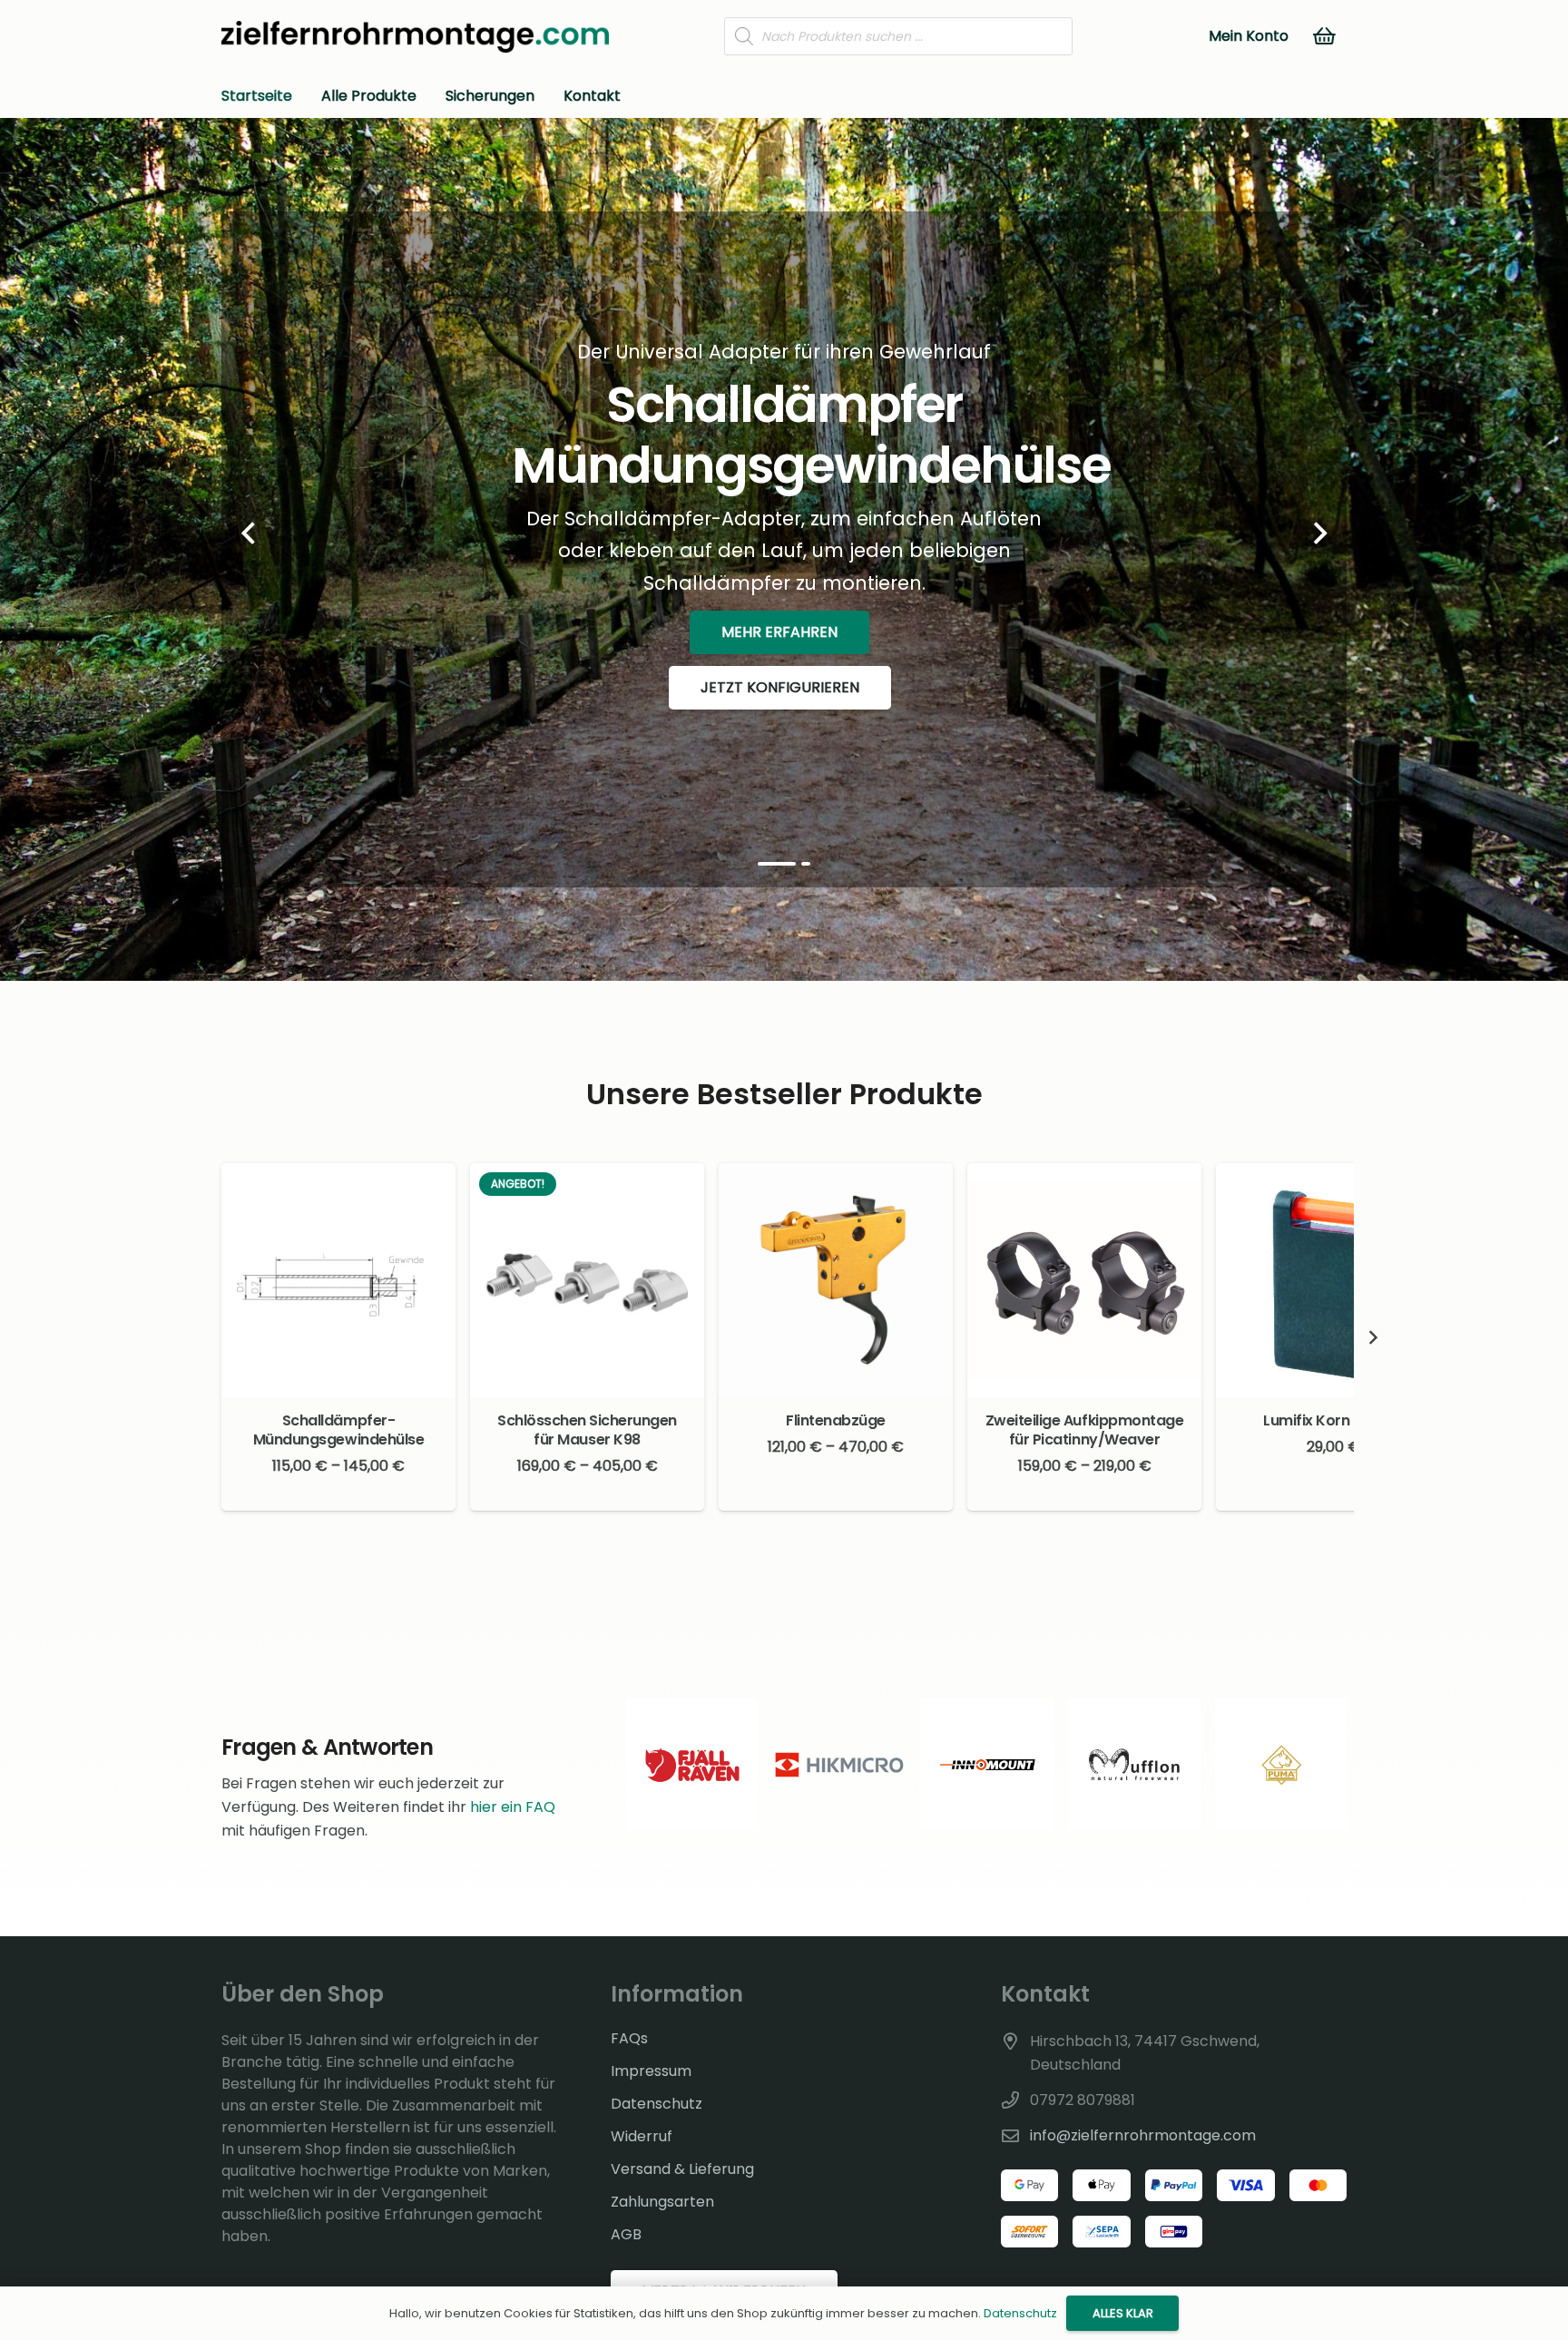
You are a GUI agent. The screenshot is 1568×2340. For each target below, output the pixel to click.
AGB (626, 2234)
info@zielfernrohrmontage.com (1143, 2135)
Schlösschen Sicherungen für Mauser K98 (587, 1430)
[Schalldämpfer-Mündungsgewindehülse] (338, 1280)
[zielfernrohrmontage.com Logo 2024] (415, 37)
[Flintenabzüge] (836, 1280)
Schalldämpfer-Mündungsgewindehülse (338, 1430)
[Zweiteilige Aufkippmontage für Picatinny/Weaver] (1084, 1280)
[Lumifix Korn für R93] (1333, 1280)
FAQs (629, 2038)
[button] (1333, 1493)
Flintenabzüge (836, 1420)
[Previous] (249, 534)
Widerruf (642, 2136)
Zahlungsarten (662, 2202)
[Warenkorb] (1325, 36)
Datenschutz (657, 2104)
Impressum (651, 2071)
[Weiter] (1319, 534)
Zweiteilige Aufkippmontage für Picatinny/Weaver (1085, 1430)
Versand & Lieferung (682, 2169)
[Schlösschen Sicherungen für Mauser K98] (587, 1280)
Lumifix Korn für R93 (1333, 1420)
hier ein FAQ (513, 1807)
